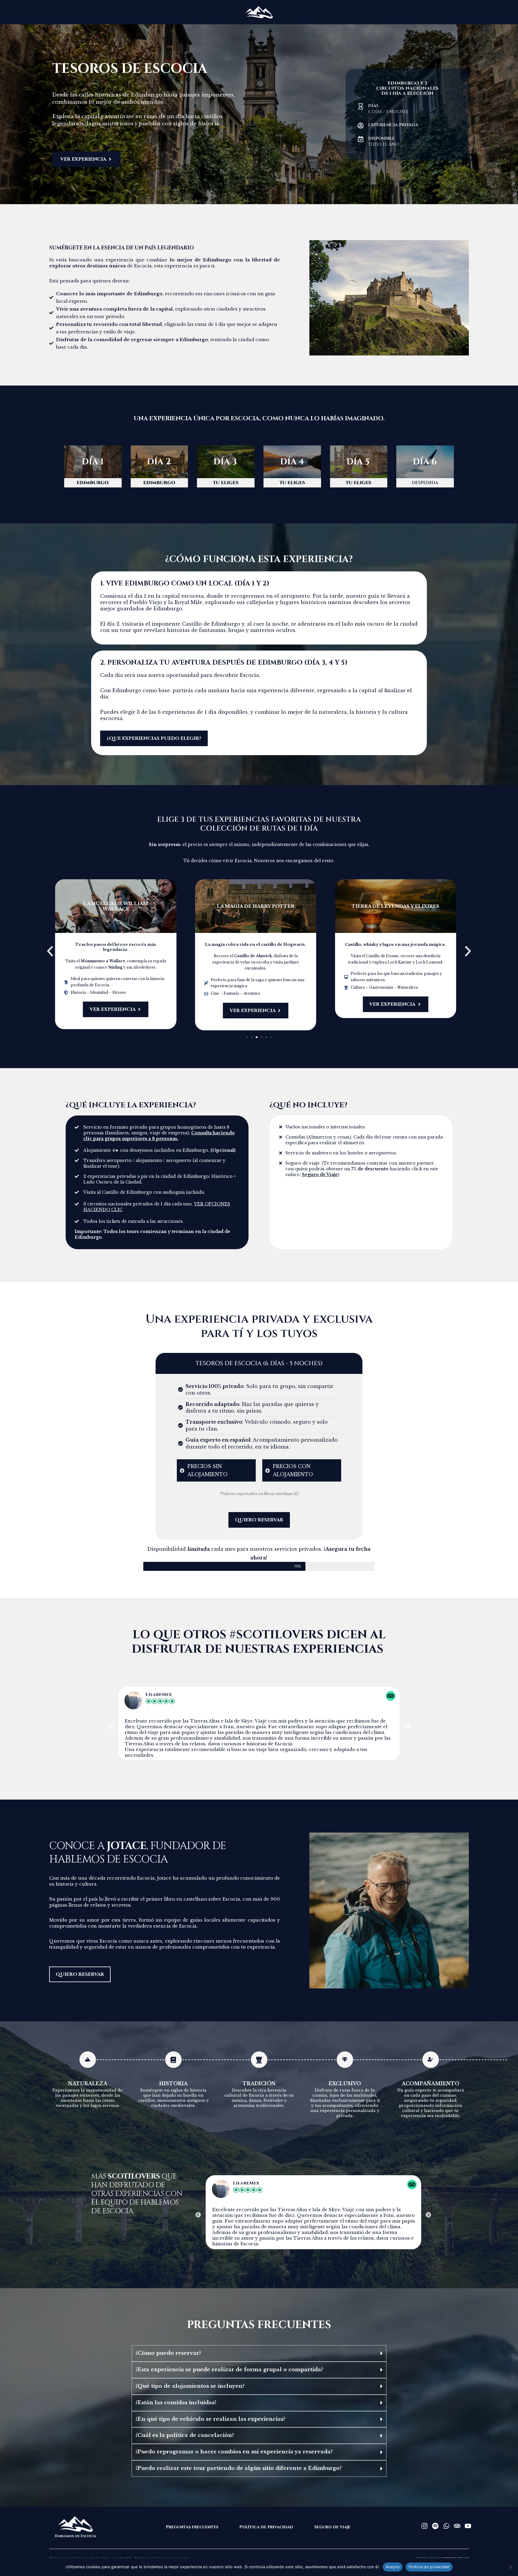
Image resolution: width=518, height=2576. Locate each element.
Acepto (393, 2567)
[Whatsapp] (446, 2526)
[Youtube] (468, 2526)
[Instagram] (424, 2526)
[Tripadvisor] (457, 2526)
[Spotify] (435, 2526)
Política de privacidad (429, 2567)
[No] (511, 2567)
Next (407, 1727)
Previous (111, 1727)
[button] (53, 462)
